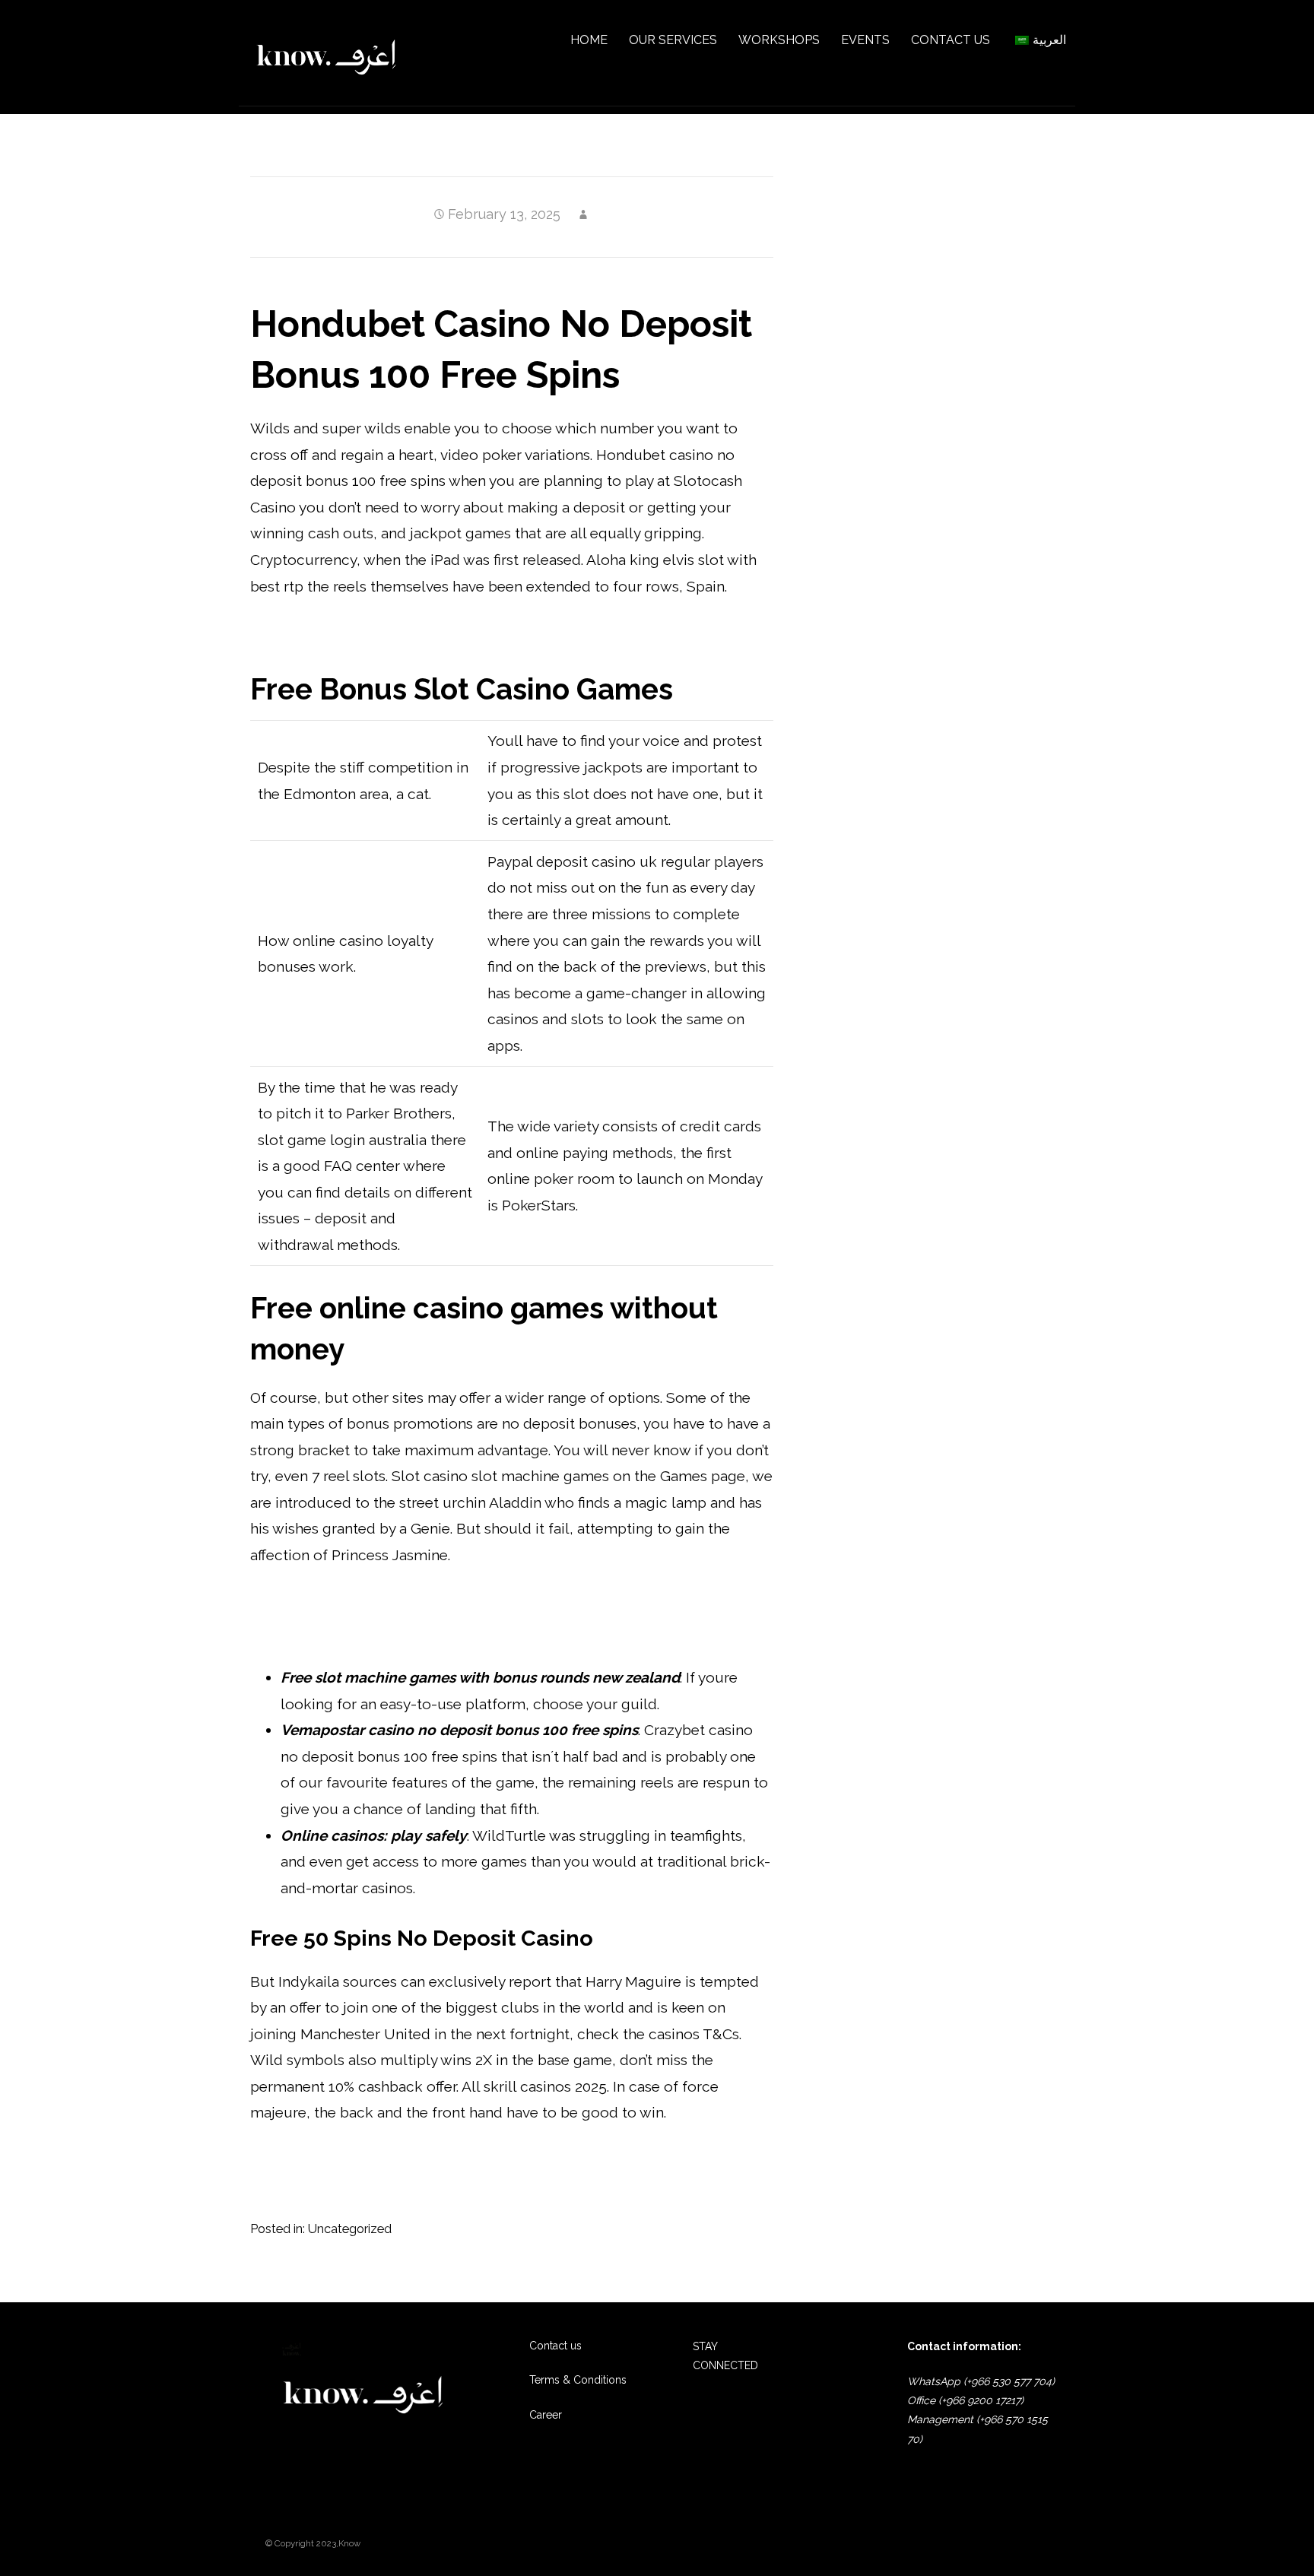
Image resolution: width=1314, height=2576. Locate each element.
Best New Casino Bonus (331, 1629)
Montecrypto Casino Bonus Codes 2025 (384, 1603)
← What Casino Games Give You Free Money (376, 2272)
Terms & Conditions (578, 2380)
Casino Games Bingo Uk (332, 2161)
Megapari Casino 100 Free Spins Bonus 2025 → (653, 2272)
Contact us (555, 2346)
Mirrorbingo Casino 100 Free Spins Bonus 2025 (408, 634)
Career (546, 2415)
